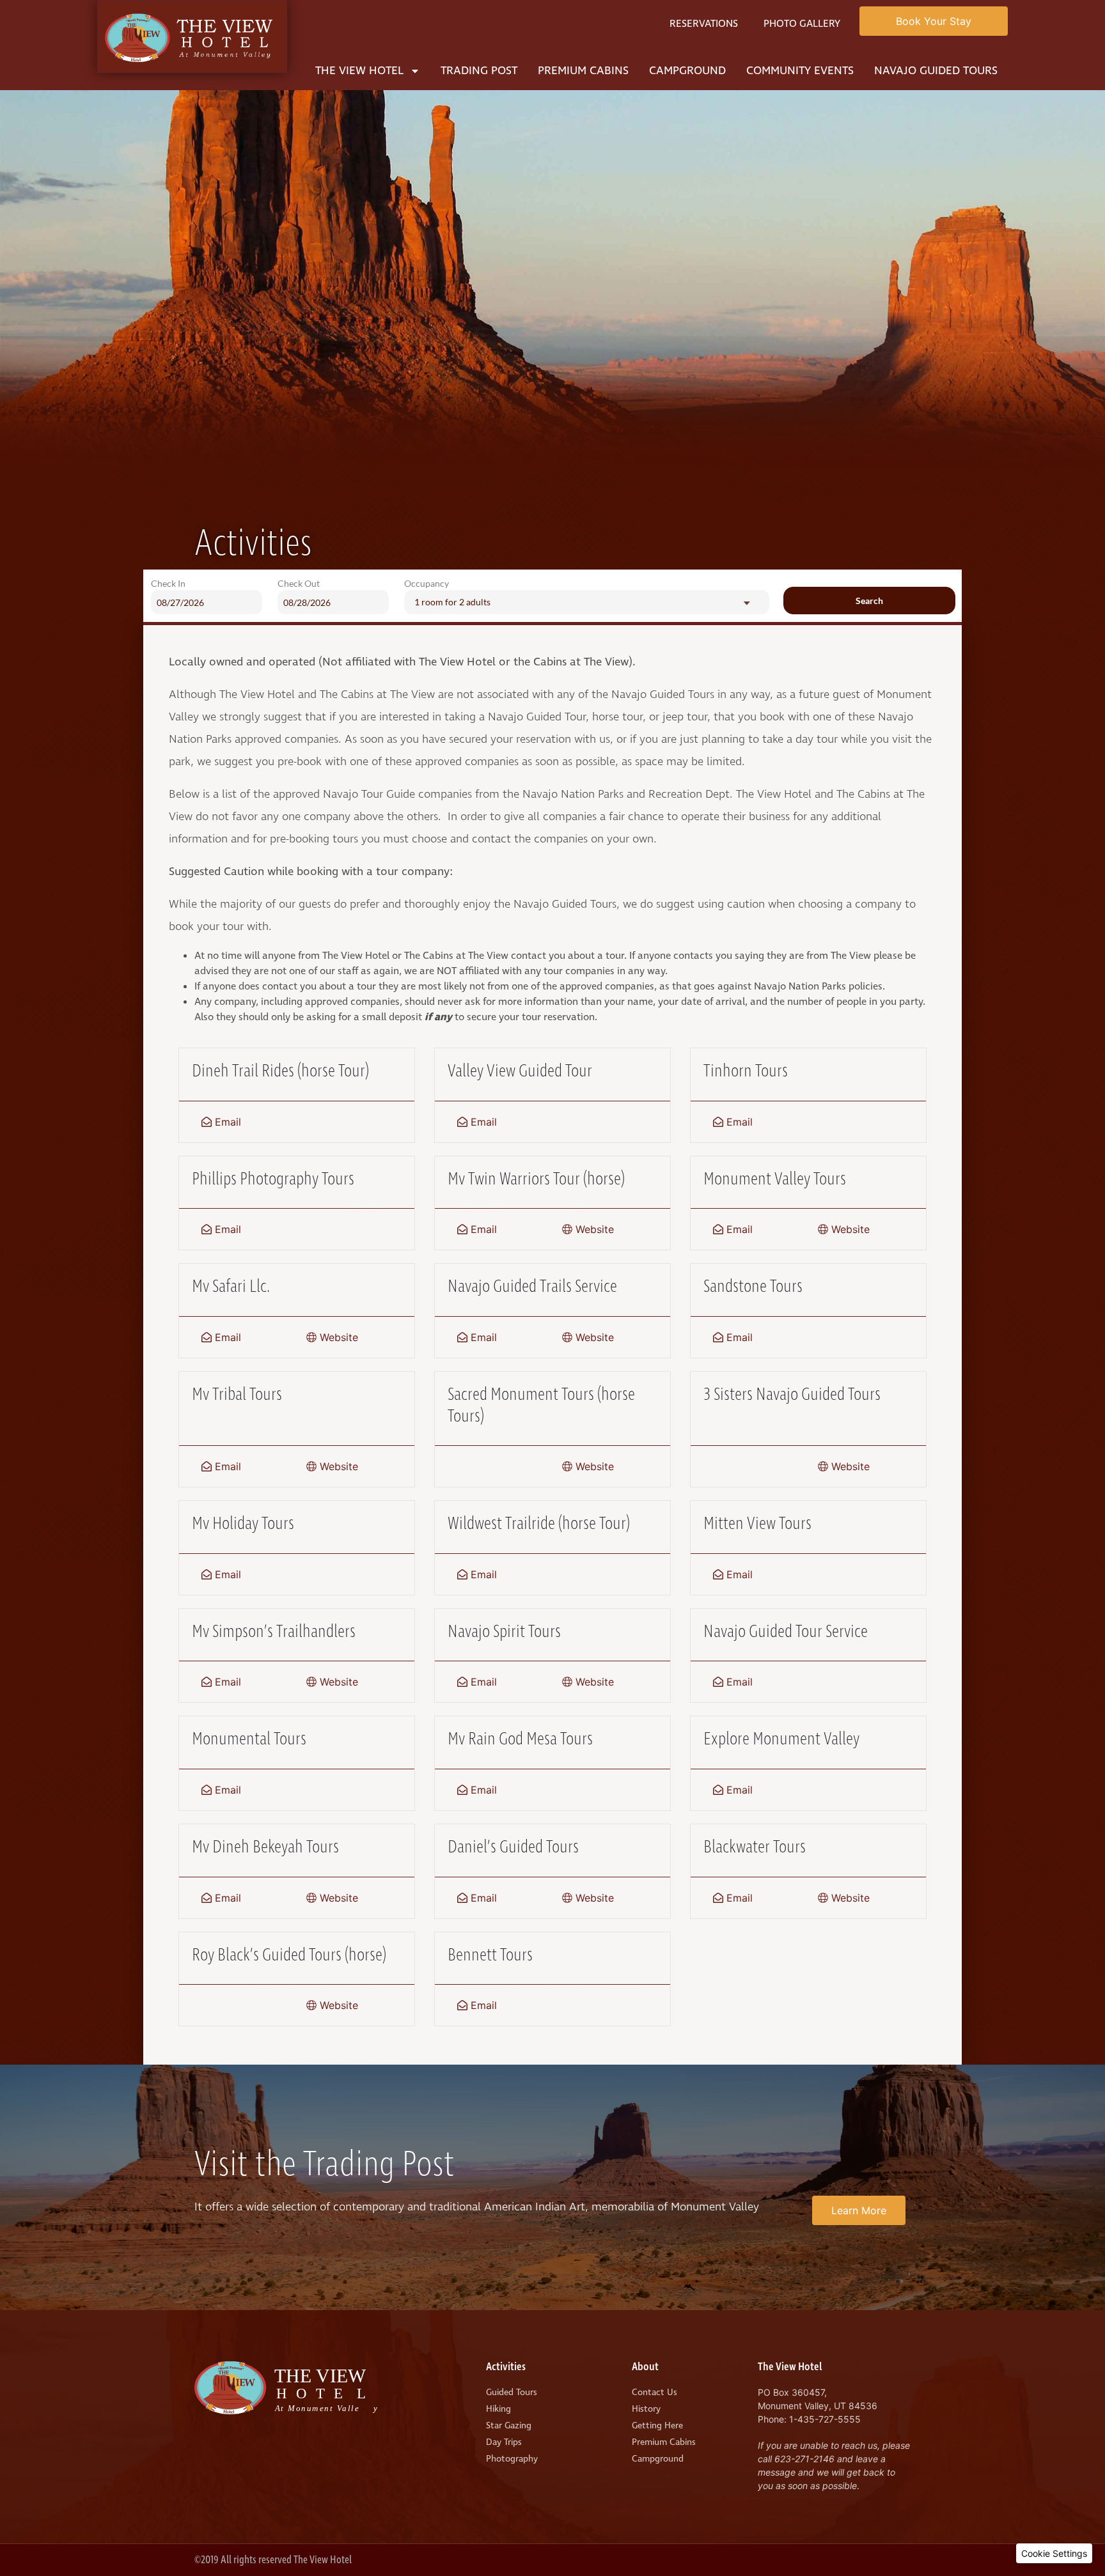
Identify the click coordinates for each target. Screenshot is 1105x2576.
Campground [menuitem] (687, 71)
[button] (1054, 2553)
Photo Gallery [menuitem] (802, 24)
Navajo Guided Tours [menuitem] (936, 71)
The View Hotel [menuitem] (359, 71)
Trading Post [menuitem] (479, 71)
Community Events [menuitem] (800, 71)
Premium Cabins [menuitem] (583, 71)
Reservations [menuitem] (704, 24)
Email (226, 1122)
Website (593, 1229)
